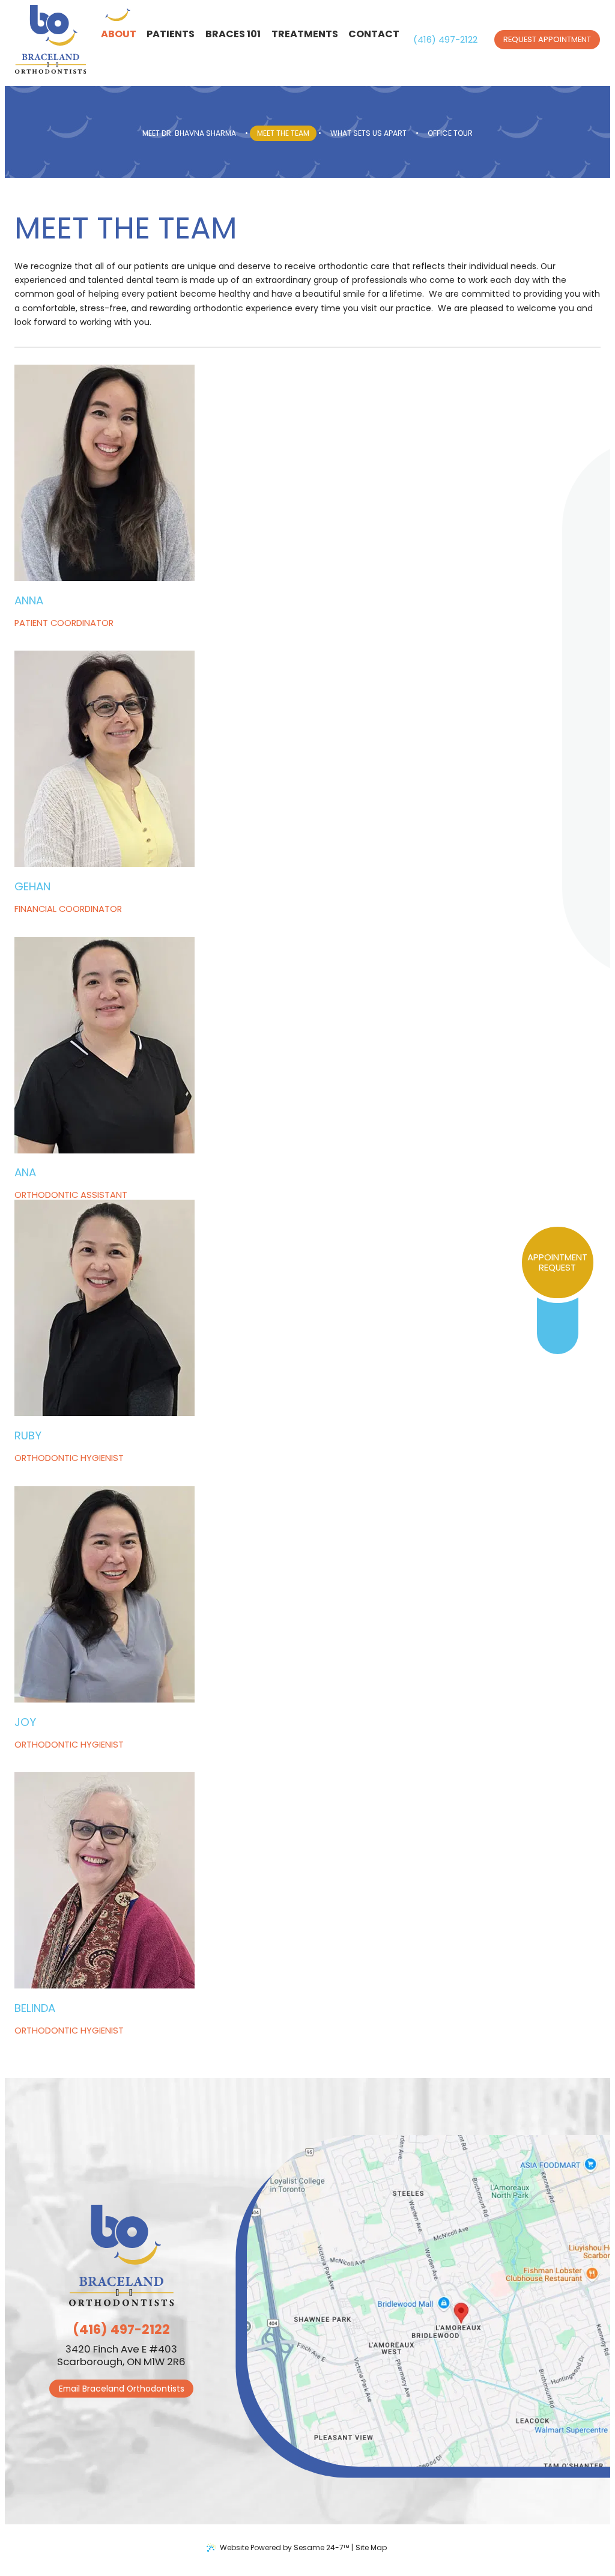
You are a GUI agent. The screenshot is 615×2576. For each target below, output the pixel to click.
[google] (558, 1326)
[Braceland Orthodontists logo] (51, 40)
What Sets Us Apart (368, 133)
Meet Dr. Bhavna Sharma (189, 133)
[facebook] (558, 1317)
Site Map (371, 2547)
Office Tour (450, 133)
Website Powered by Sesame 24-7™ (284, 2547)
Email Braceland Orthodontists (122, 2389)
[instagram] (558, 1335)
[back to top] (401, 2548)
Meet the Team (283, 133)
